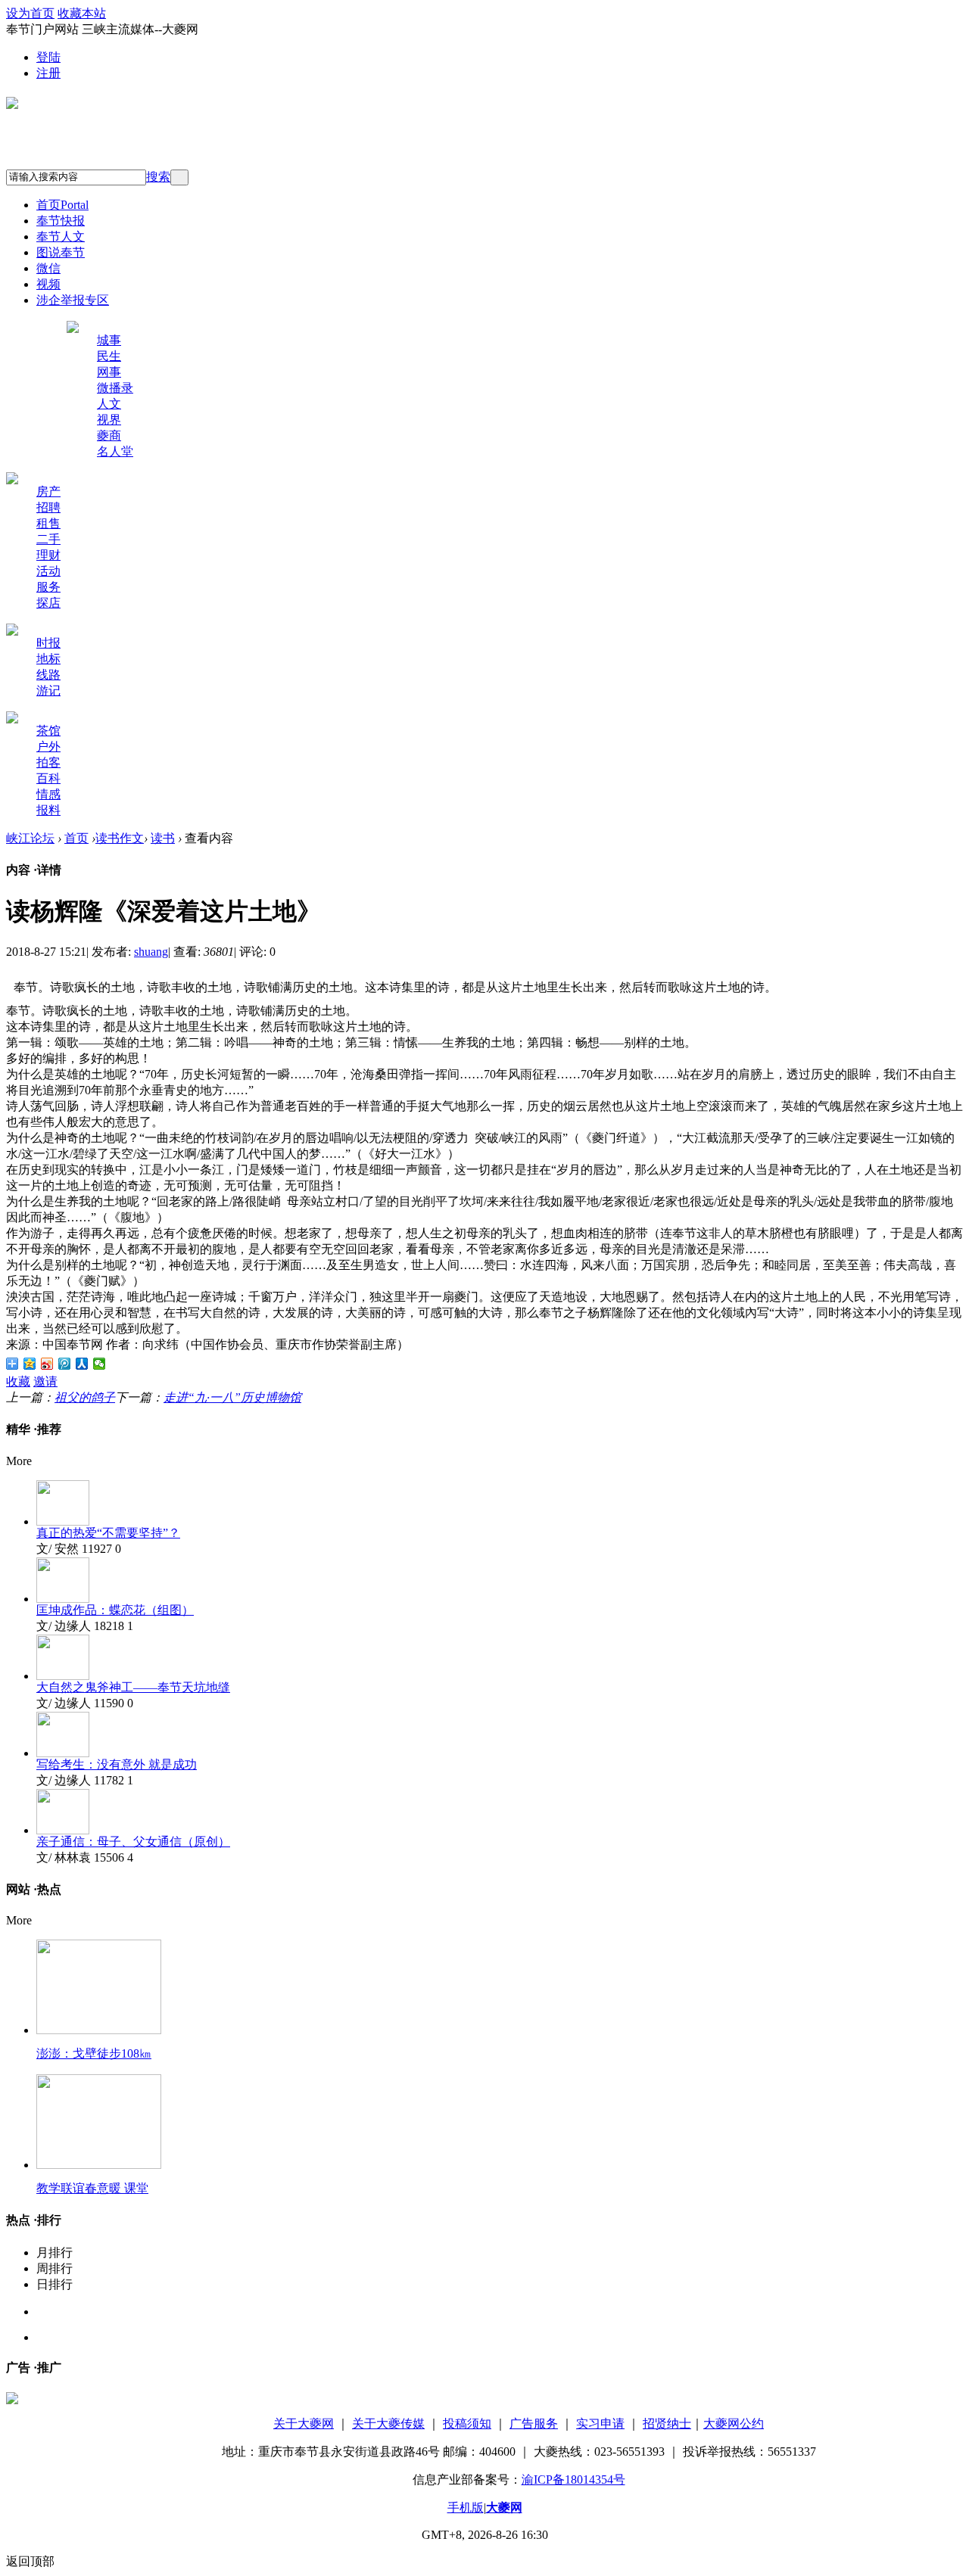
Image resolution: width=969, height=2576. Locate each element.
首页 (62, 205)
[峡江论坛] (12, 103)
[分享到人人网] (82, 1364)
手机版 (466, 2508)
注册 (48, 73)
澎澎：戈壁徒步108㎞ (94, 2053)
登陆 (48, 57)
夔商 (109, 436)
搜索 (158, 177)
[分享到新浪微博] (47, 1364)
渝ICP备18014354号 (573, 2480)
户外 (48, 747)
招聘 (48, 507)
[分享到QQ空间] (30, 1364)
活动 (48, 571)
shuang (151, 952)
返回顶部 (30, 2561)
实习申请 (600, 2424)
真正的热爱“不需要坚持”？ (108, 1533)
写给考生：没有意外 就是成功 (117, 1764)
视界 (109, 420)
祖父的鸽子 (85, 1397)
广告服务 (534, 2424)
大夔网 (504, 2508)
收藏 (18, 1381)
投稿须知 (467, 2424)
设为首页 (30, 13)
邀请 (45, 1381)
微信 (48, 268)
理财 (48, 555)
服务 (48, 587)
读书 (163, 838)
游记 (48, 691)
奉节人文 (61, 236)
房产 (48, 492)
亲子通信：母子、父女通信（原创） (133, 1842)
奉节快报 (61, 221)
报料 (48, 810)
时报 (48, 643)
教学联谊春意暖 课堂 (92, 2188)
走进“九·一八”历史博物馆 (232, 1397)
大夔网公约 (734, 2424)
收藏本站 (82, 13)
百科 (48, 778)
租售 (48, 523)
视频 (48, 284)
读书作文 (120, 838)
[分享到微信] (100, 1364)
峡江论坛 (30, 838)
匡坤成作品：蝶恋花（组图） (115, 1610)
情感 (48, 794)
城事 (109, 340)
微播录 (115, 388)
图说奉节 (61, 252)
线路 (48, 675)
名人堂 (115, 451)
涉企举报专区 (73, 300)
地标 (48, 659)
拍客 (48, 762)
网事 (109, 372)
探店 (48, 603)
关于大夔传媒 (388, 2424)
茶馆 (48, 731)
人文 (109, 404)
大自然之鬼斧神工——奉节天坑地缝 (133, 1687)
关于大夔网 (304, 2424)
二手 (48, 539)
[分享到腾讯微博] (65, 1364)
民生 (109, 356)
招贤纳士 (667, 2424)
